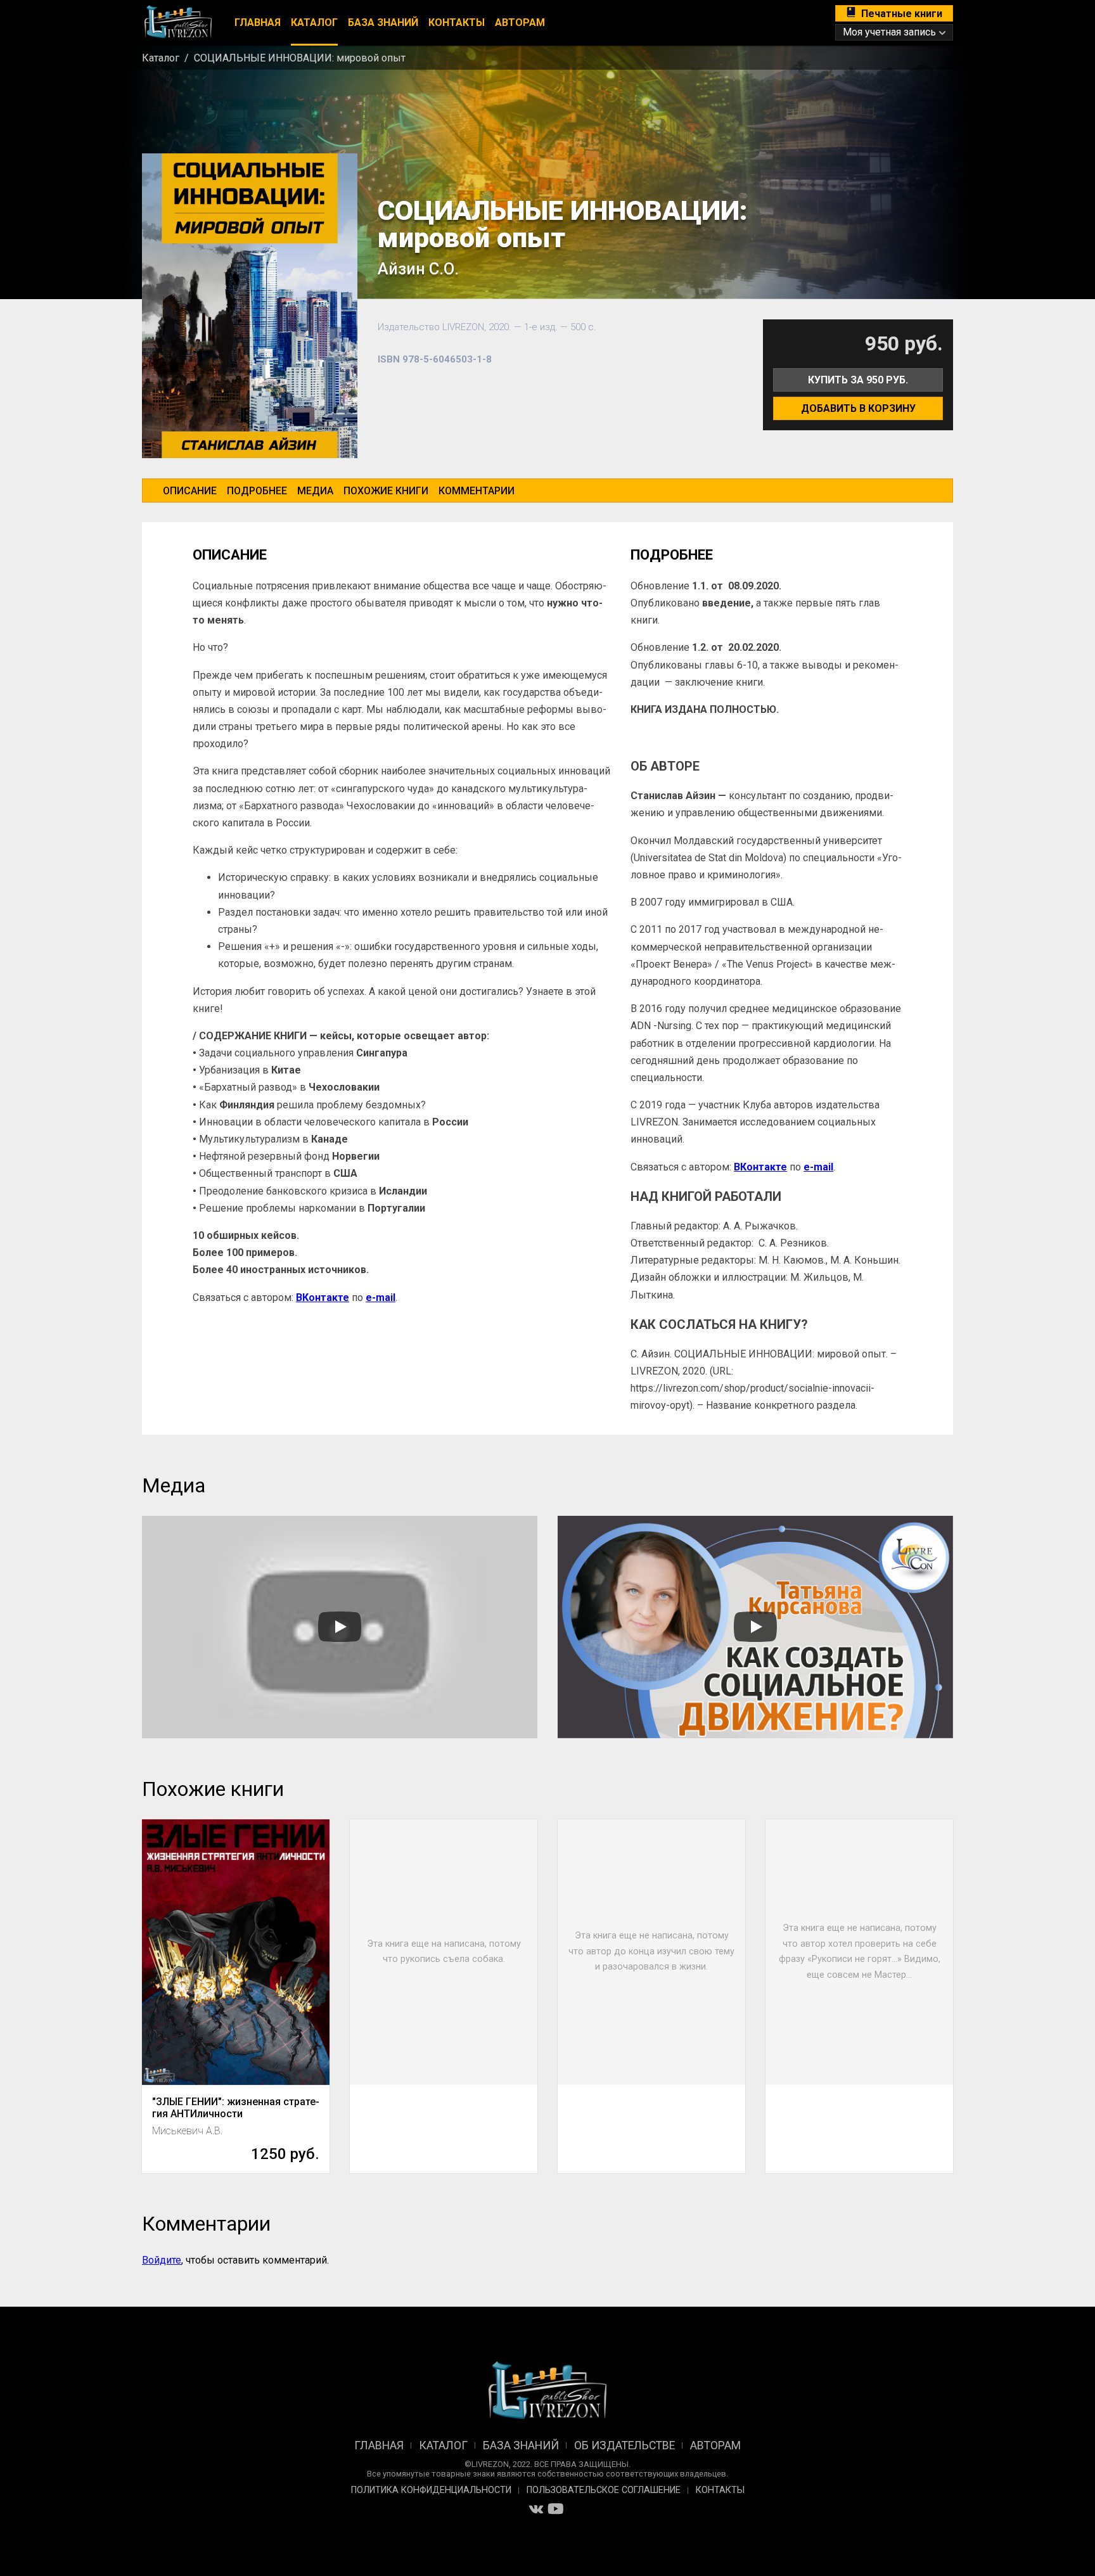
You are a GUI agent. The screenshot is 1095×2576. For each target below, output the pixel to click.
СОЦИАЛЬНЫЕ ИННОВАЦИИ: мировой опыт (300, 58)
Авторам (520, 22)
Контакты (457, 22)
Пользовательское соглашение (604, 2490)
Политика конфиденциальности (431, 2490)
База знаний (383, 22)
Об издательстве (624, 2445)
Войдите (162, 2260)
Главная (258, 22)
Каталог (314, 22)
